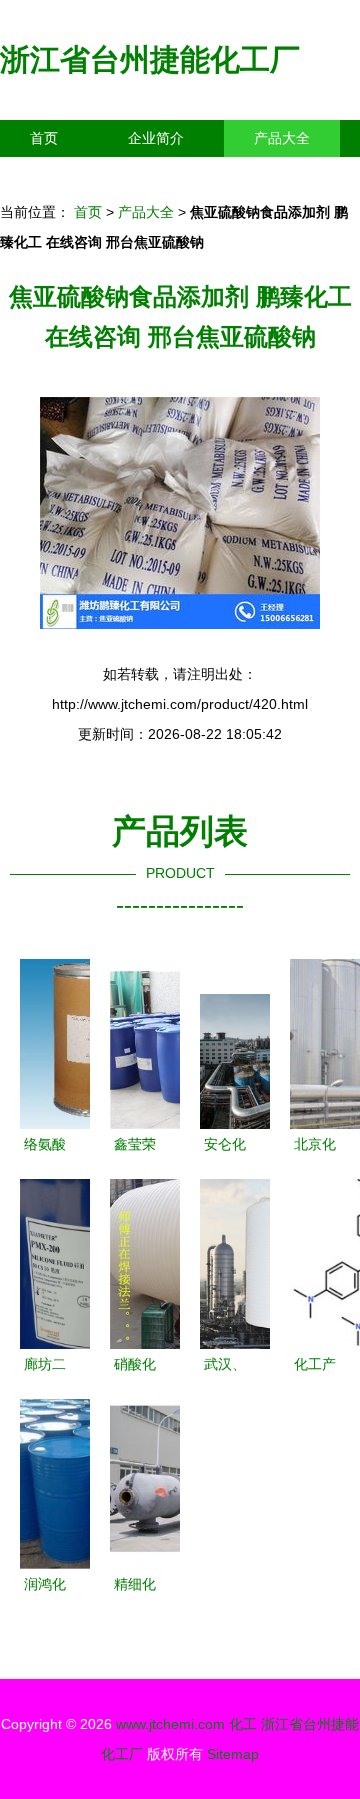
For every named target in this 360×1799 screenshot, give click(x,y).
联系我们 (58, 175)
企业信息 (184, 175)
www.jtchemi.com (170, 1724)
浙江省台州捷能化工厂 (150, 59)
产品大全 (282, 138)
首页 (44, 138)
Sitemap (233, 1754)
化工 (243, 1724)
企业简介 (156, 138)
